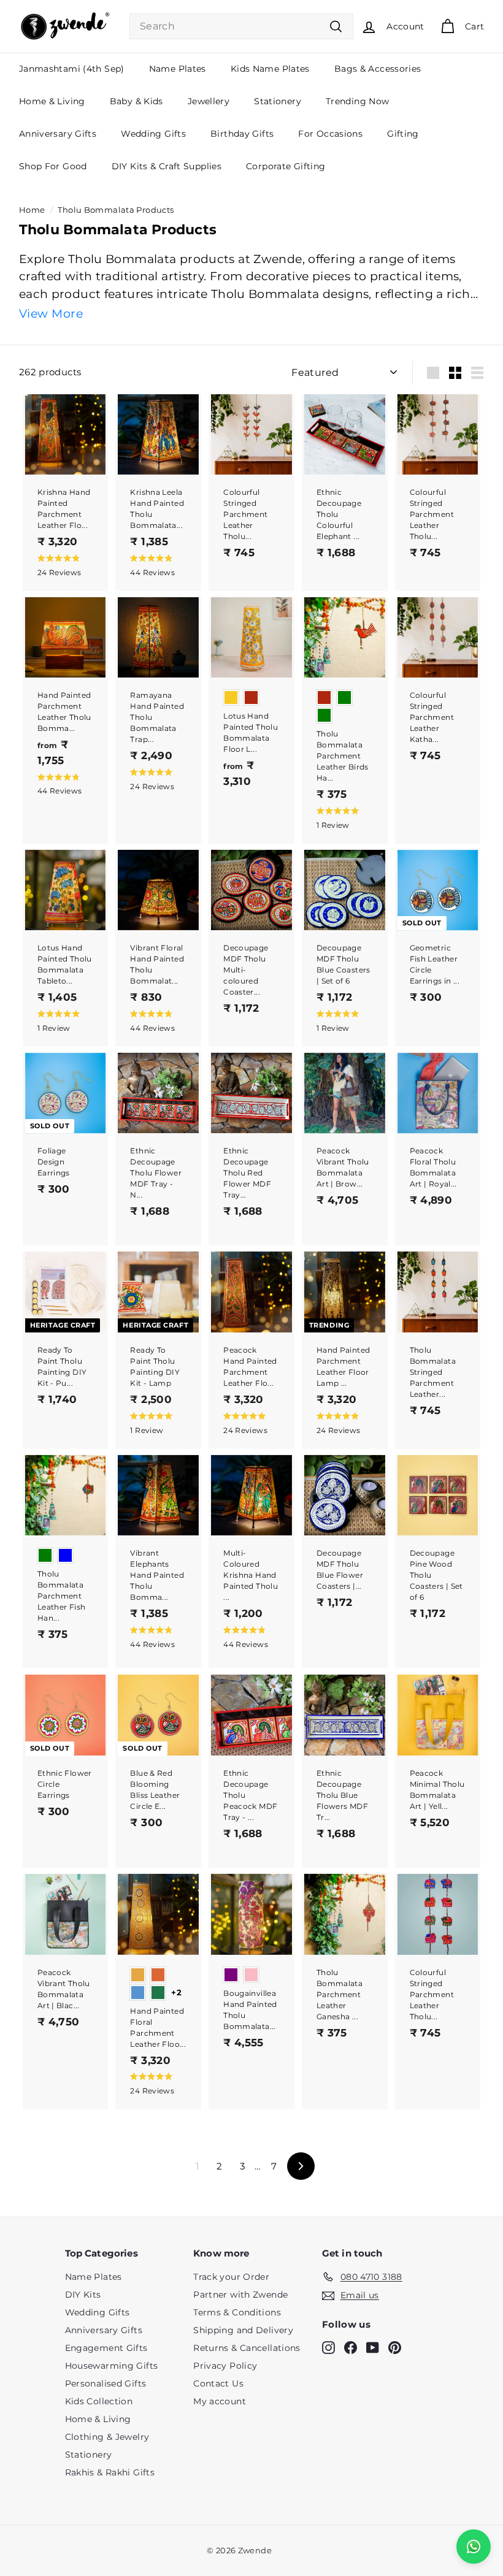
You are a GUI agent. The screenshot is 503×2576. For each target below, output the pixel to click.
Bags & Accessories (378, 69)
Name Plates (178, 69)
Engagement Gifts (106, 2348)
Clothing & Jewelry (107, 2437)
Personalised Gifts (106, 2383)
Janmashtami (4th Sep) (72, 69)
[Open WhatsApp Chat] (474, 2547)
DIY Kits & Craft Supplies (167, 166)
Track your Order (231, 2277)
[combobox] (241, 26)
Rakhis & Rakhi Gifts (110, 2472)
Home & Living (52, 101)
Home (32, 210)
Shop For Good (53, 166)
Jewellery (209, 101)
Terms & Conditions (237, 2312)
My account (220, 2401)
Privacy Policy (225, 2366)
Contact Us (218, 2383)
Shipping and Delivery (243, 2330)
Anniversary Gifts (58, 134)
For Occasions (330, 134)
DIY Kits (83, 2295)
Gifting (403, 134)
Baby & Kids (136, 101)
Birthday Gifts (242, 134)
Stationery (278, 101)
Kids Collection (99, 2401)
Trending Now (358, 101)
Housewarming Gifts (112, 2366)
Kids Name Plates (270, 69)
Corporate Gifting (286, 166)
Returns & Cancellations (247, 2348)
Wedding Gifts (153, 134)
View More (51, 314)
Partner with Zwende (240, 2295)
